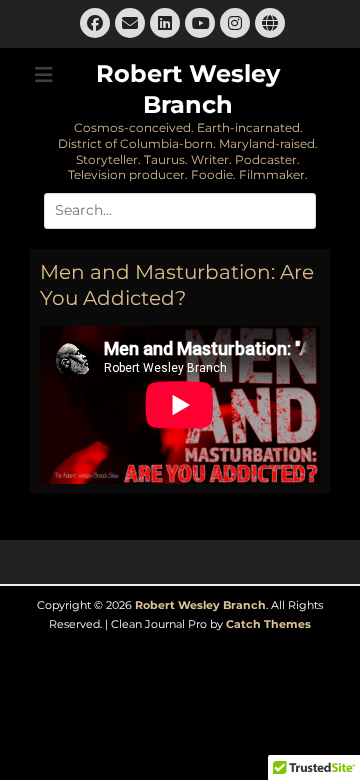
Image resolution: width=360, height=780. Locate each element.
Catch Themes (268, 624)
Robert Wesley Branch (200, 605)
